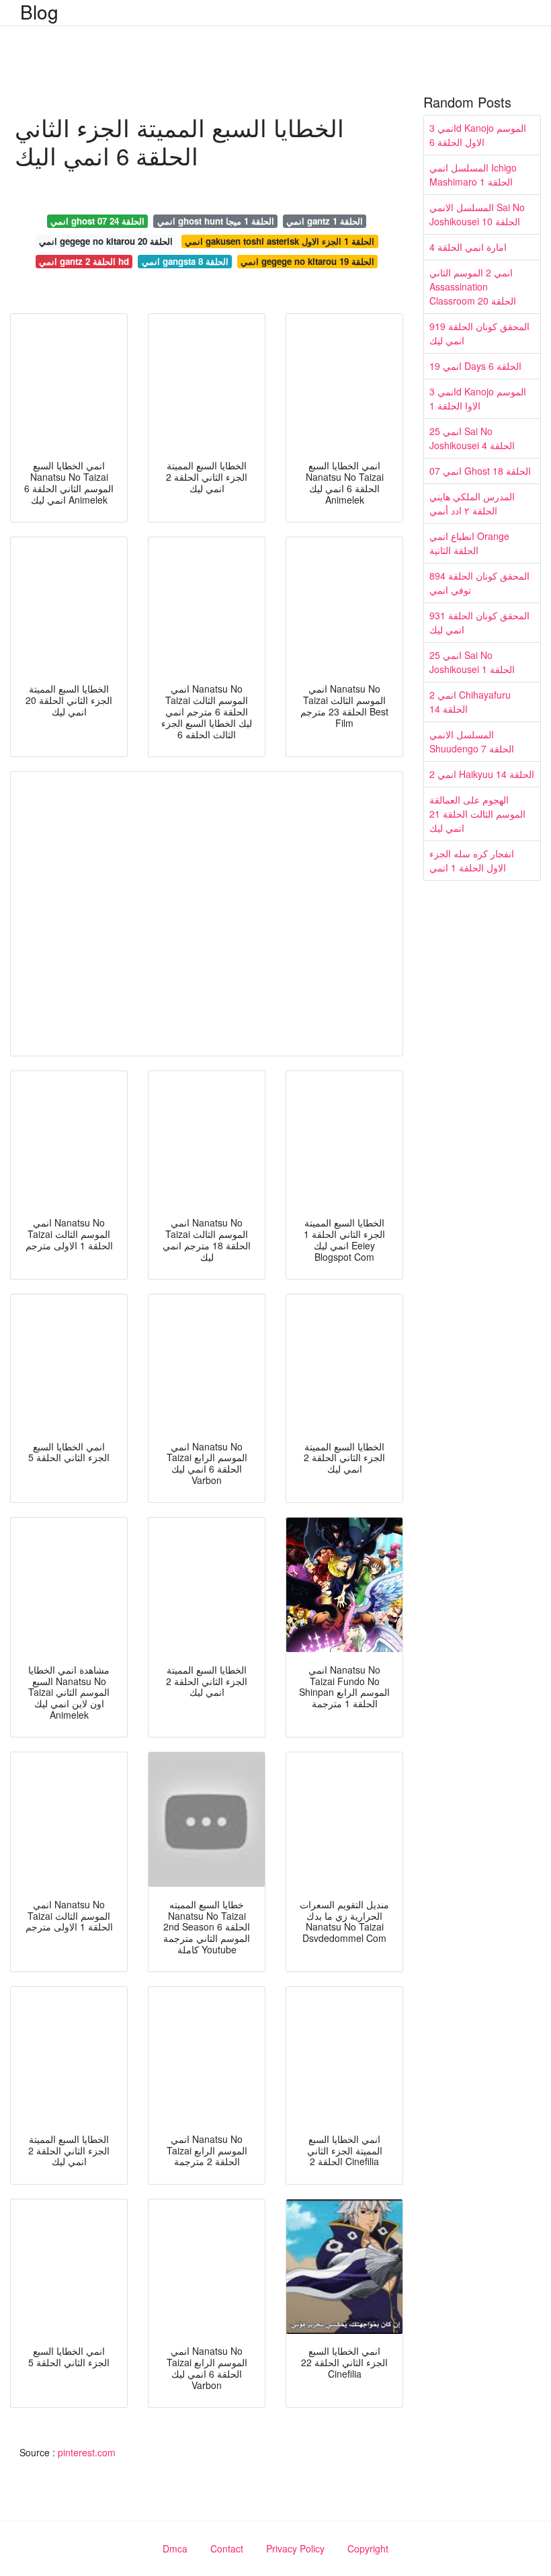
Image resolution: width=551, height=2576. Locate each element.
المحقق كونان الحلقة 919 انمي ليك (479, 333)
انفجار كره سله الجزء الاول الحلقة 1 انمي (472, 860)
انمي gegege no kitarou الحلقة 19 (307, 261)
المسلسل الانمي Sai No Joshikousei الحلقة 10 (477, 214)
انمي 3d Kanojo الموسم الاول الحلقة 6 (478, 135)
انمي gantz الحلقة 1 (325, 221)
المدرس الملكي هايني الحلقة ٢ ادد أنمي (472, 503)
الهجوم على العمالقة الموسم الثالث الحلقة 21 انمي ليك (477, 814)
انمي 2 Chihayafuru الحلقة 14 (470, 702)
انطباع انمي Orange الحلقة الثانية (469, 543)
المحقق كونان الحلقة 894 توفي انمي (479, 583)
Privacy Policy (295, 2548)
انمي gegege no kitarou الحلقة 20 (106, 241)
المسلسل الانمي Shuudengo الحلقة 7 (472, 741)
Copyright (368, 2548)
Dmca (175, 2548)
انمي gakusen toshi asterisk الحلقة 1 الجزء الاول (280, 241)
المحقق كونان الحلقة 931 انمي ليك (479, 622)
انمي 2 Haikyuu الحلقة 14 (482, 774)
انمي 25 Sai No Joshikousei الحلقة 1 (472, 662)
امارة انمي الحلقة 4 (468, 247)
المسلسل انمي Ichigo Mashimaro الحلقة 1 (473, 174)
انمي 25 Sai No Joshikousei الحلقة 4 (472, 438)
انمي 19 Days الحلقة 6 (475, 366)
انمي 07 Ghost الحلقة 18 (480, 471)
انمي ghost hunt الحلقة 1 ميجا (216, 221)
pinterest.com (87, 2452)
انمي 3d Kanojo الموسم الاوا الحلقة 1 (478, 398)
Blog (39, 11)
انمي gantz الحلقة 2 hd (84, 261)
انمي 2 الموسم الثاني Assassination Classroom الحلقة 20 (473, 286)
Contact (227, 2548)
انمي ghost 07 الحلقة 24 (97, 221)
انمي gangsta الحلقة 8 (185, 261)
